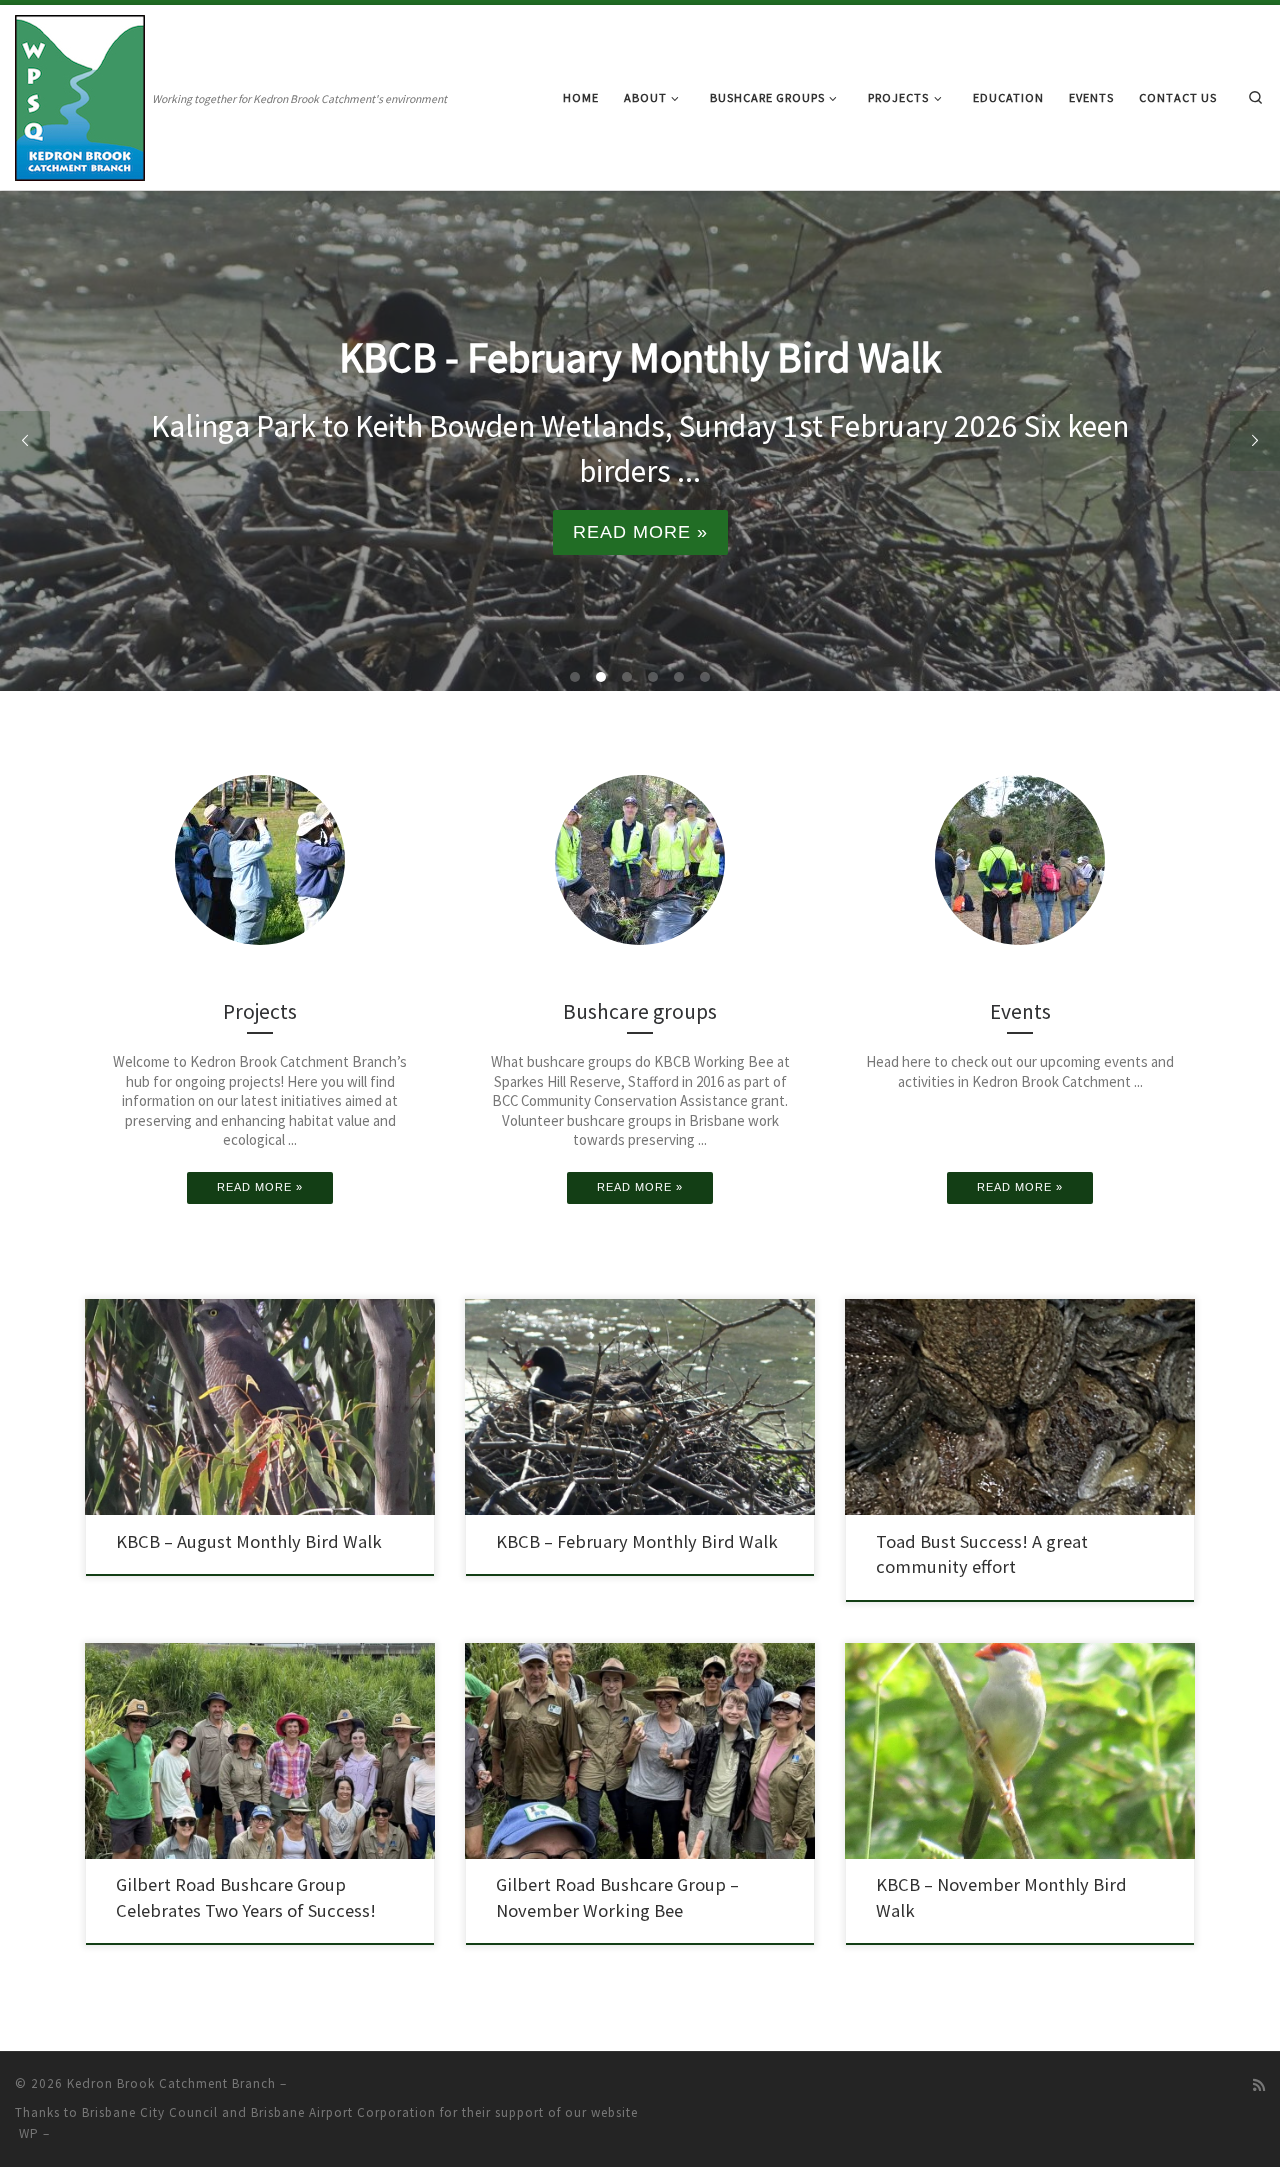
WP (29, 2133)
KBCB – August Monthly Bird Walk (249, 1541)
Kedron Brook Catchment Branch (171, 2083)
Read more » (640, 532)
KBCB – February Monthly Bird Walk (637, 1541)
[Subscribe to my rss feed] (1259, 2086)
